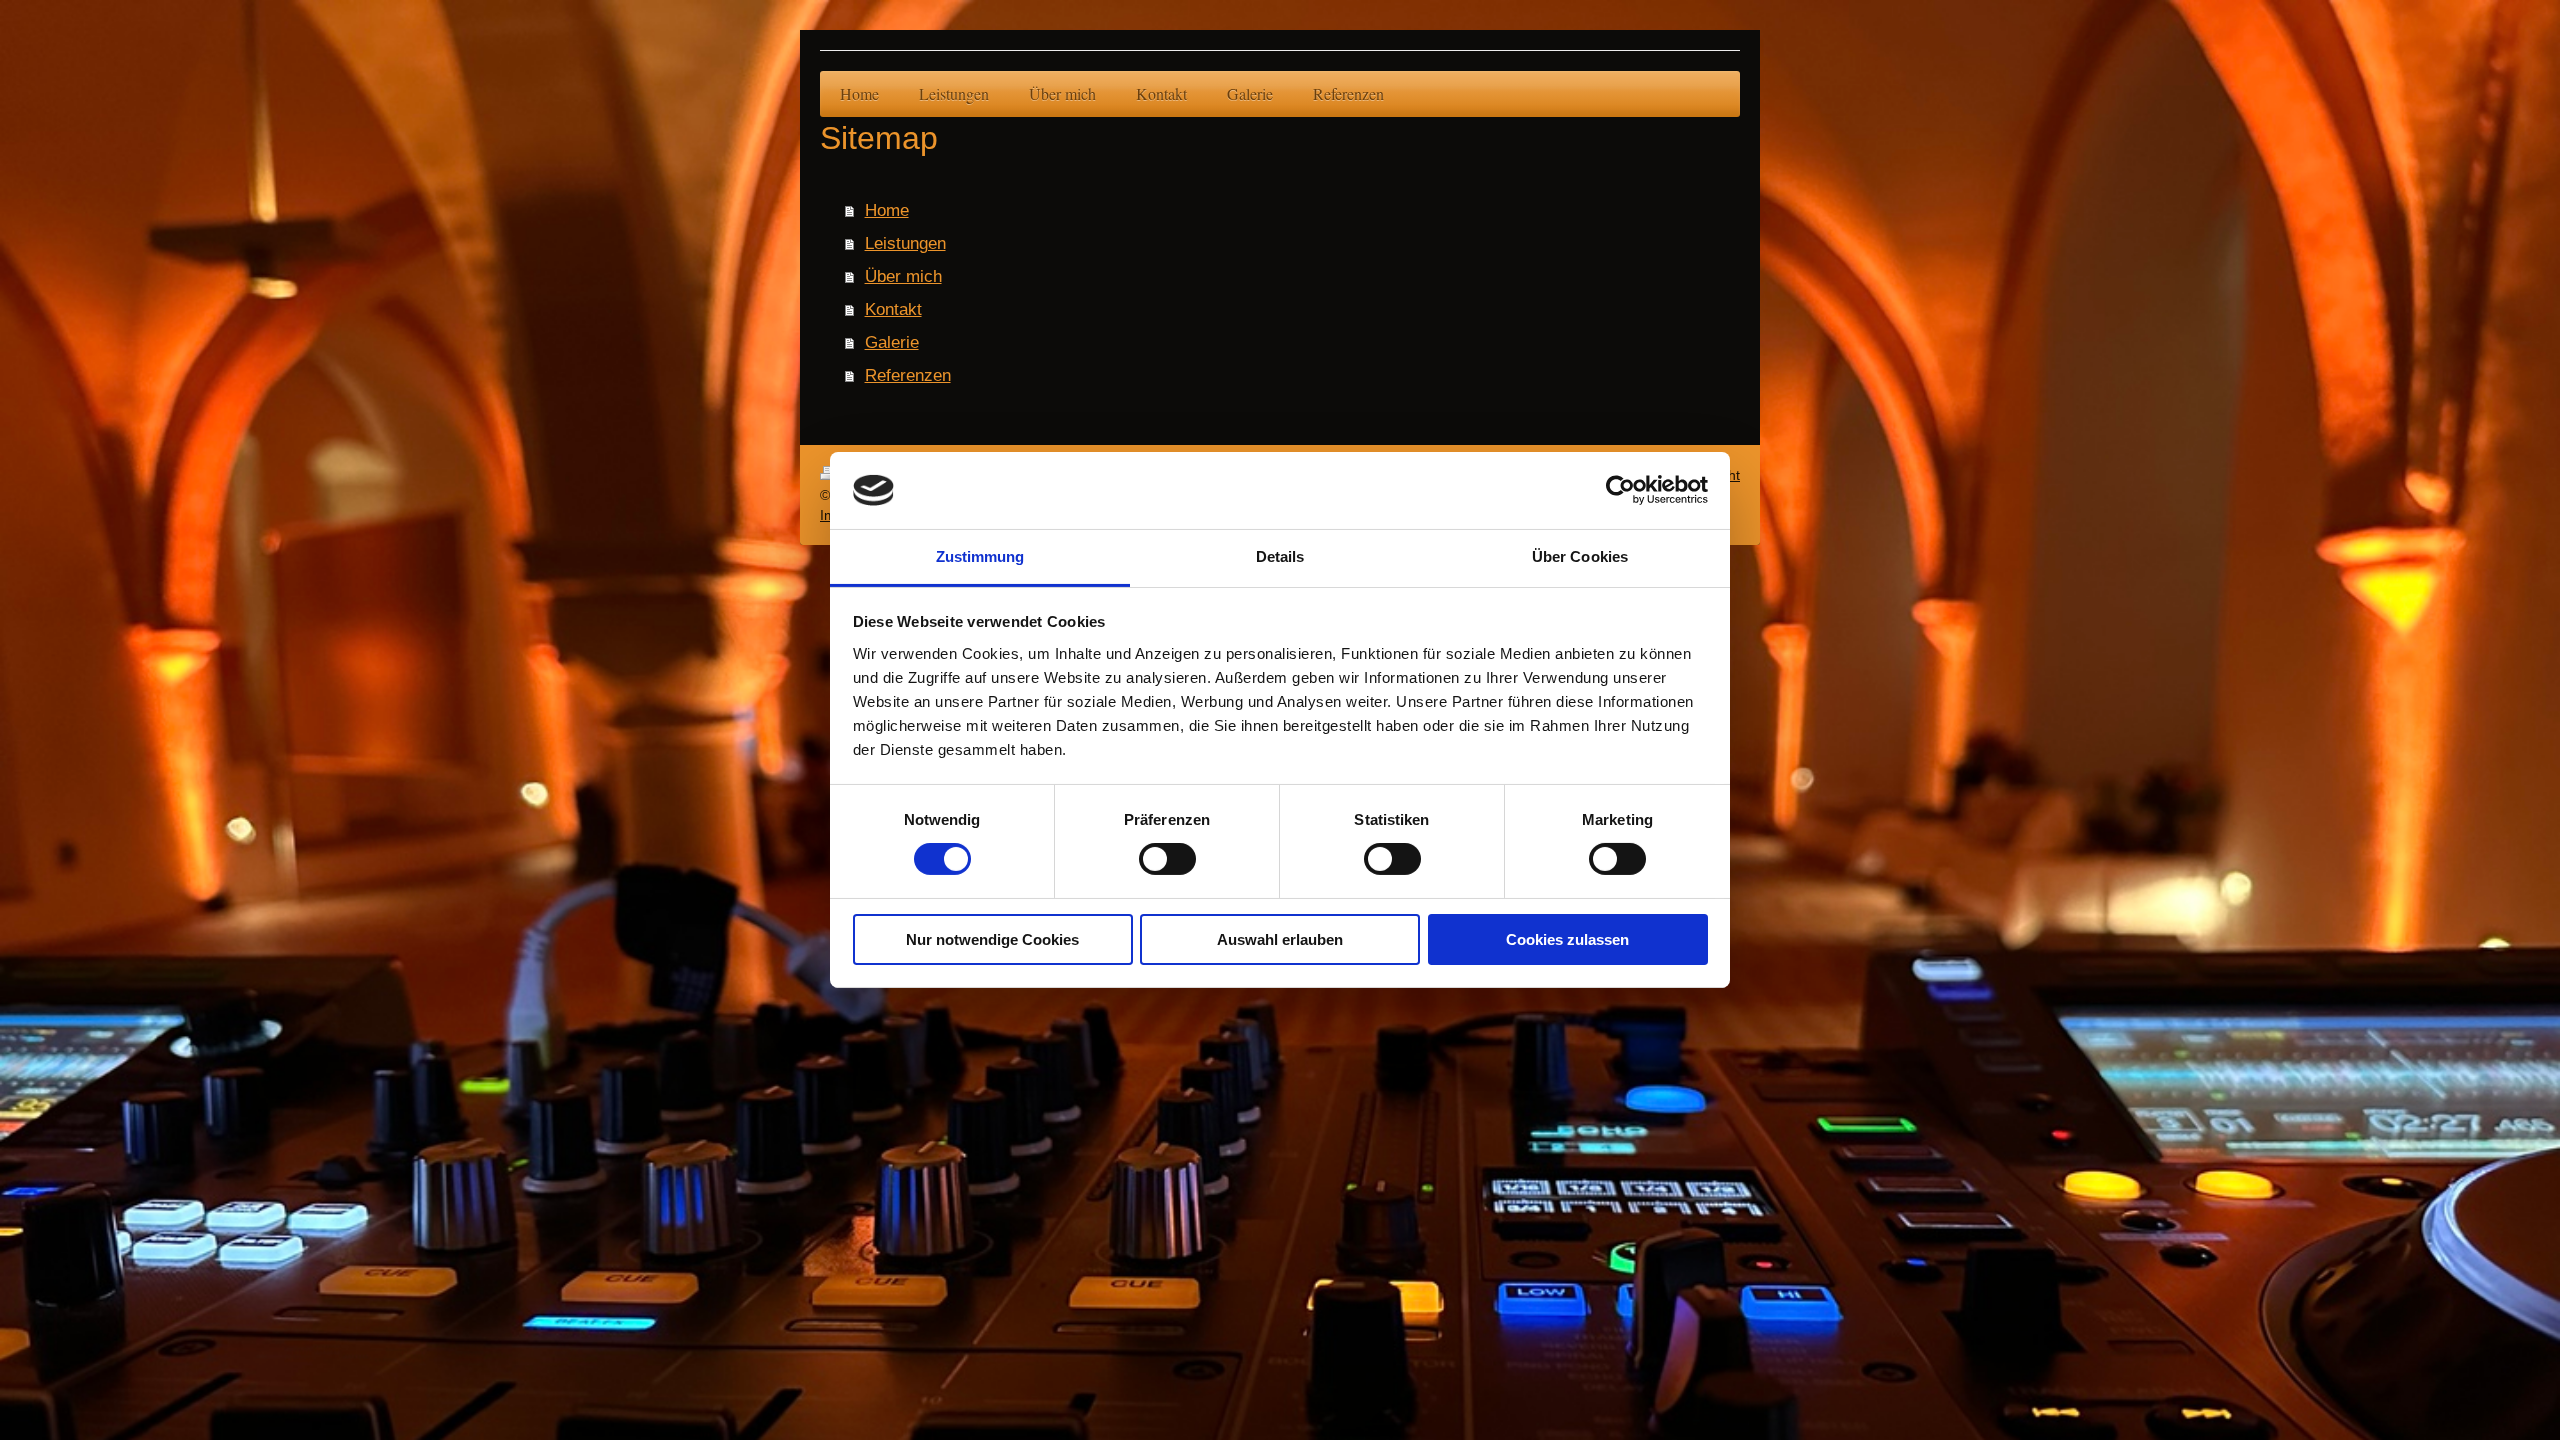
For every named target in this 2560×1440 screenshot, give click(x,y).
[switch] (1167, 859)
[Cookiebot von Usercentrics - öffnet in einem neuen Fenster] (1620, 490)
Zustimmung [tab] (980, 556)
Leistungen (905, 243)
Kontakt (893, 309)
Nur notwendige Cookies (992, 939)
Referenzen (908, 375)
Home (887, 210)
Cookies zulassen (1567, 939)
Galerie (892, 342)
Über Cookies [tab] (1580, 556)
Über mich (903, 276)
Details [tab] (1280, 556)
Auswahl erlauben (1280, 939)
